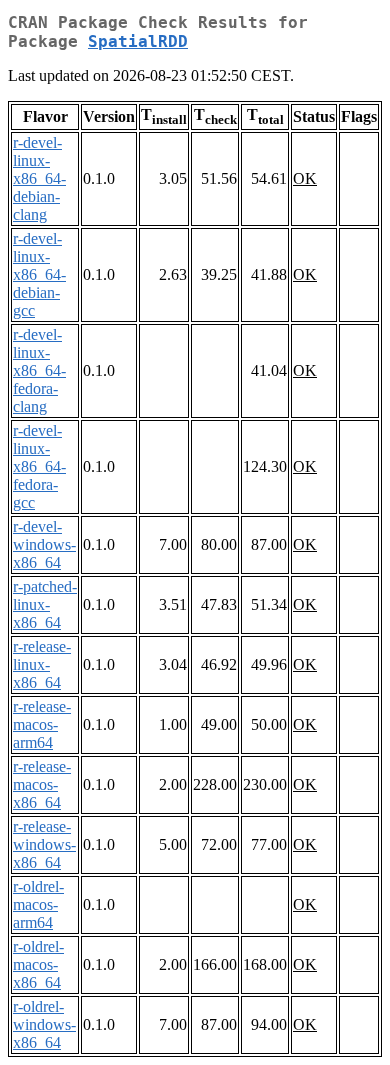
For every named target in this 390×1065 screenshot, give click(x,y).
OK (305, 178)
